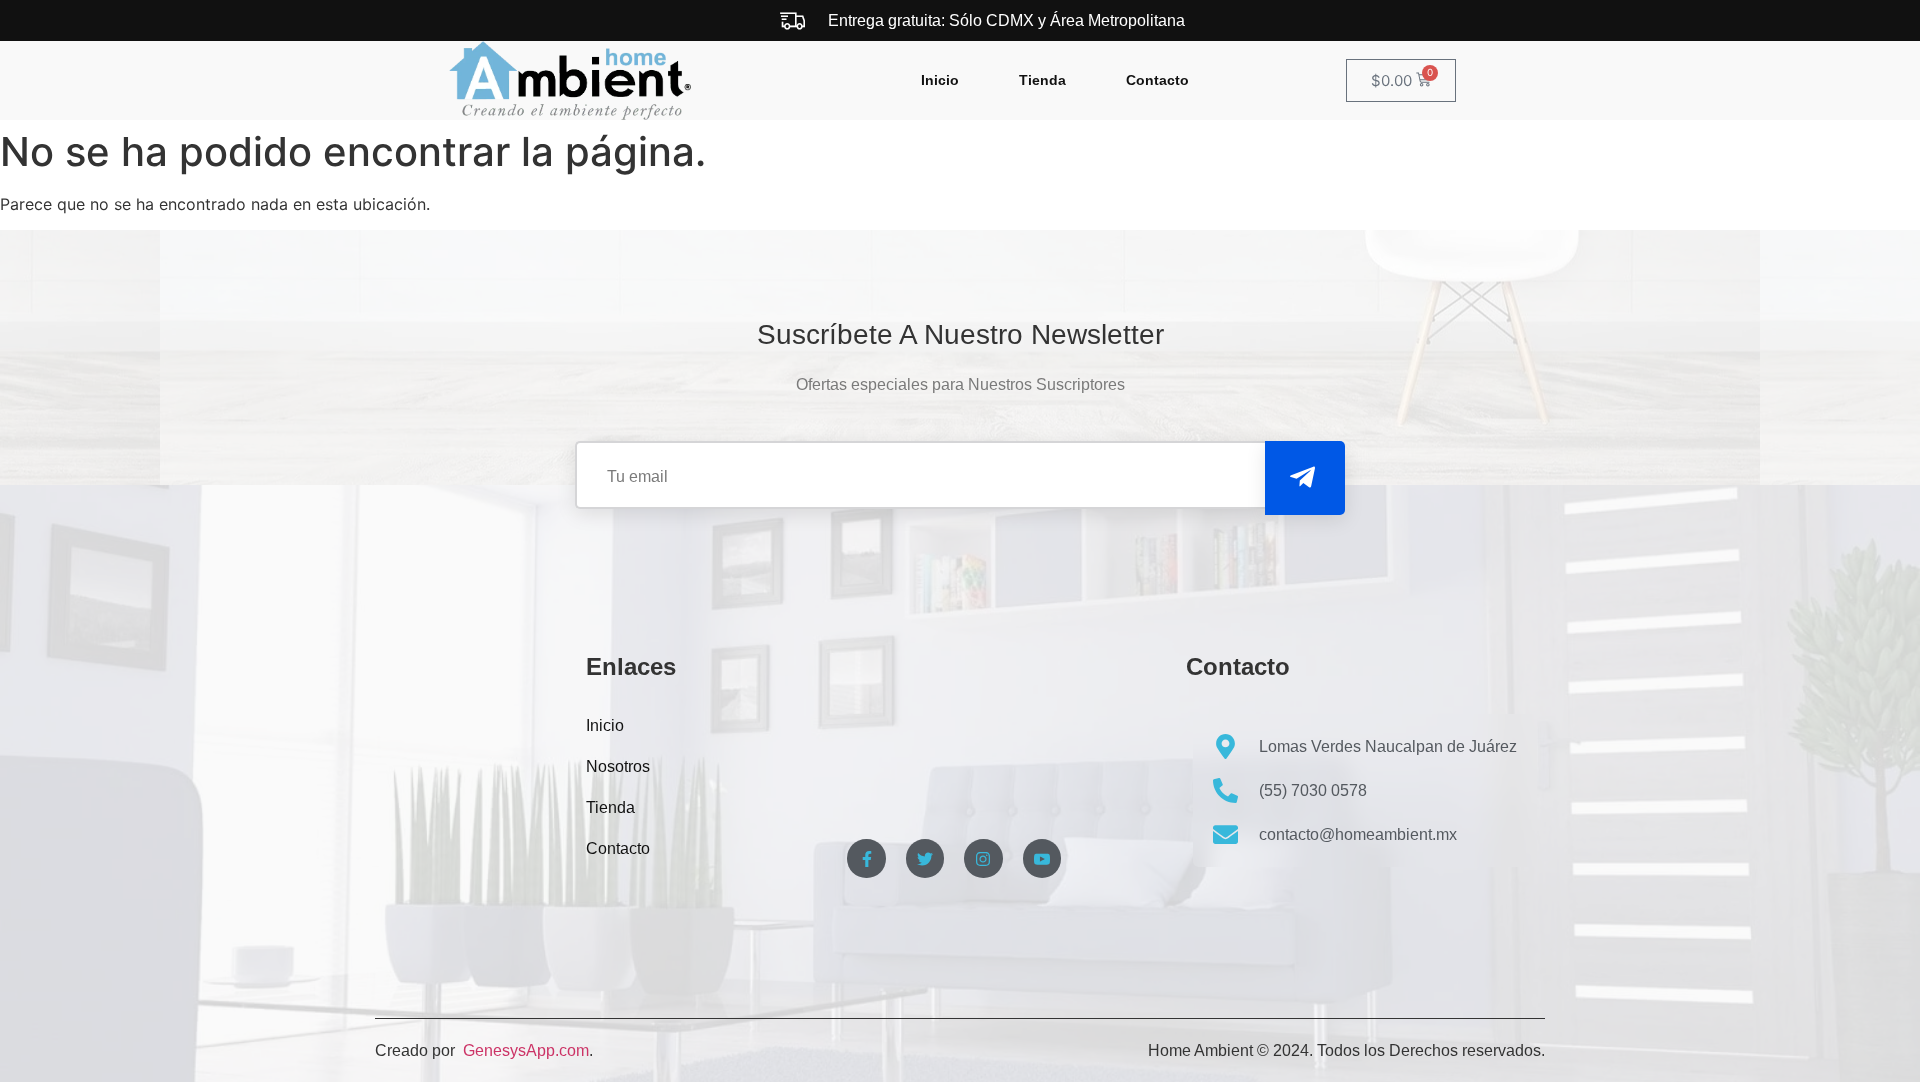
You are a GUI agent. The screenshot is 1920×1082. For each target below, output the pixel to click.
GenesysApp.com (524, 1050)
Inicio (940, 80)
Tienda (1042, 80)
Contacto (1157, 80)
